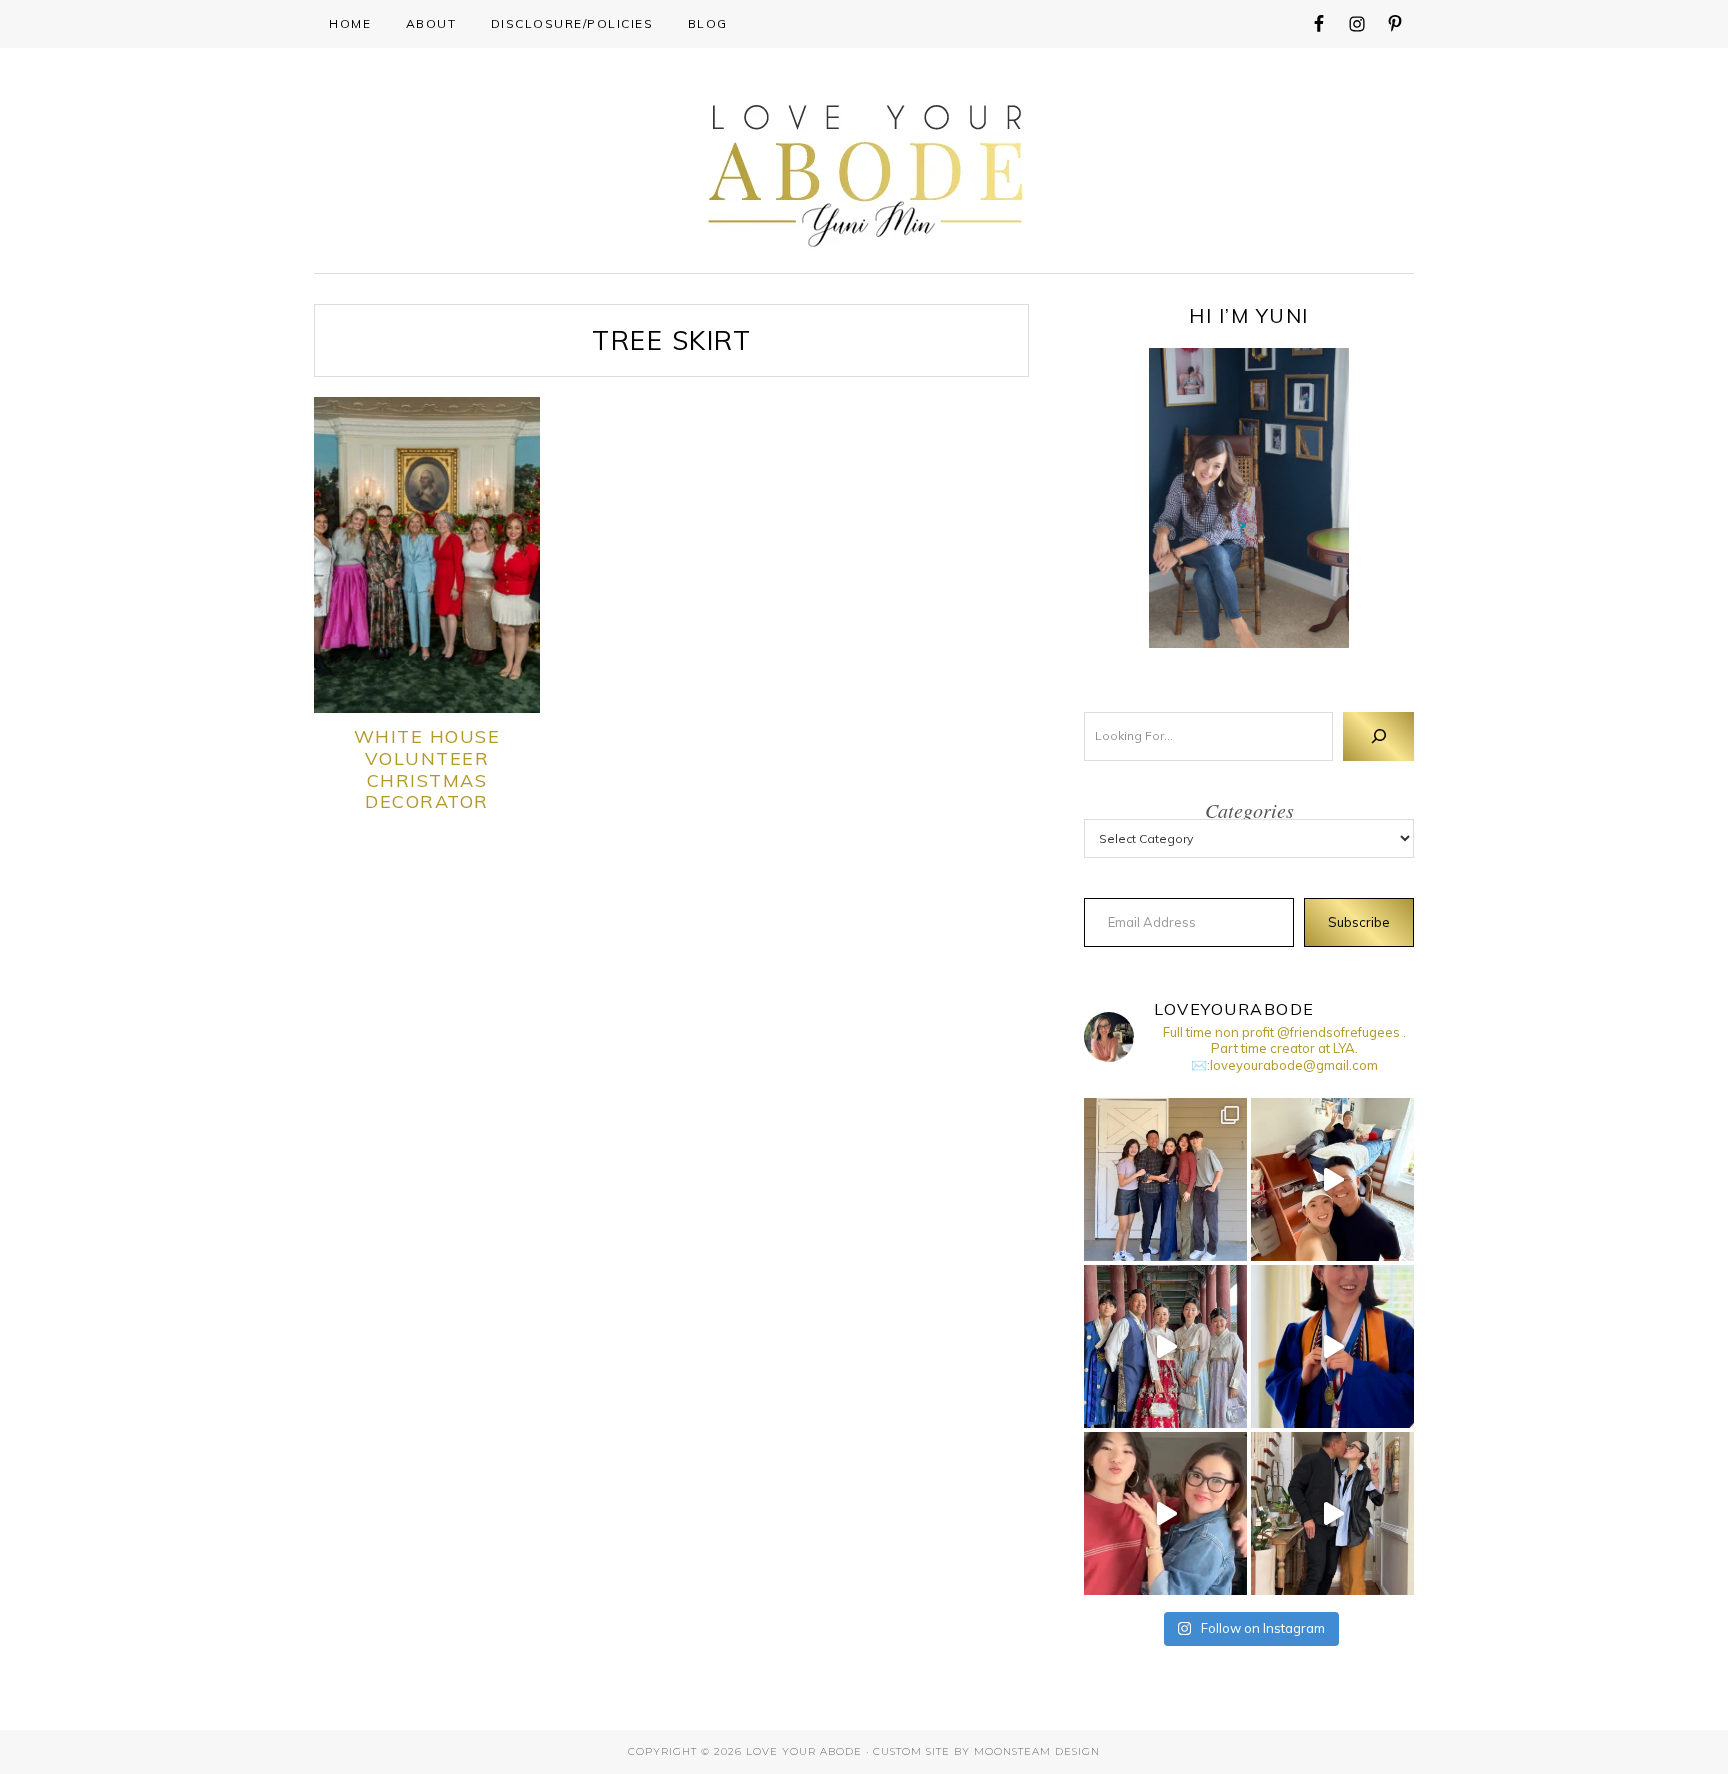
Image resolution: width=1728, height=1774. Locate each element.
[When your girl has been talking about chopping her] (1165, 1513)
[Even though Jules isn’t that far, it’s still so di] (1332, 1179)
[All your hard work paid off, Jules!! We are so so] (1332, 1346)
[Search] (1378, 736)
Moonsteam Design (1037, 1751)
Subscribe (1359, 922)
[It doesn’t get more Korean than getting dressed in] (1165, 1346)
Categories (1249, 810)
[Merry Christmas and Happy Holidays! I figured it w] (1165, 1179)
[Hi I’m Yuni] (1249, 498)
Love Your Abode (864, 170)
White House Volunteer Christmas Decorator (427, 769)
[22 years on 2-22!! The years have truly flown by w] (1332, 1513)
